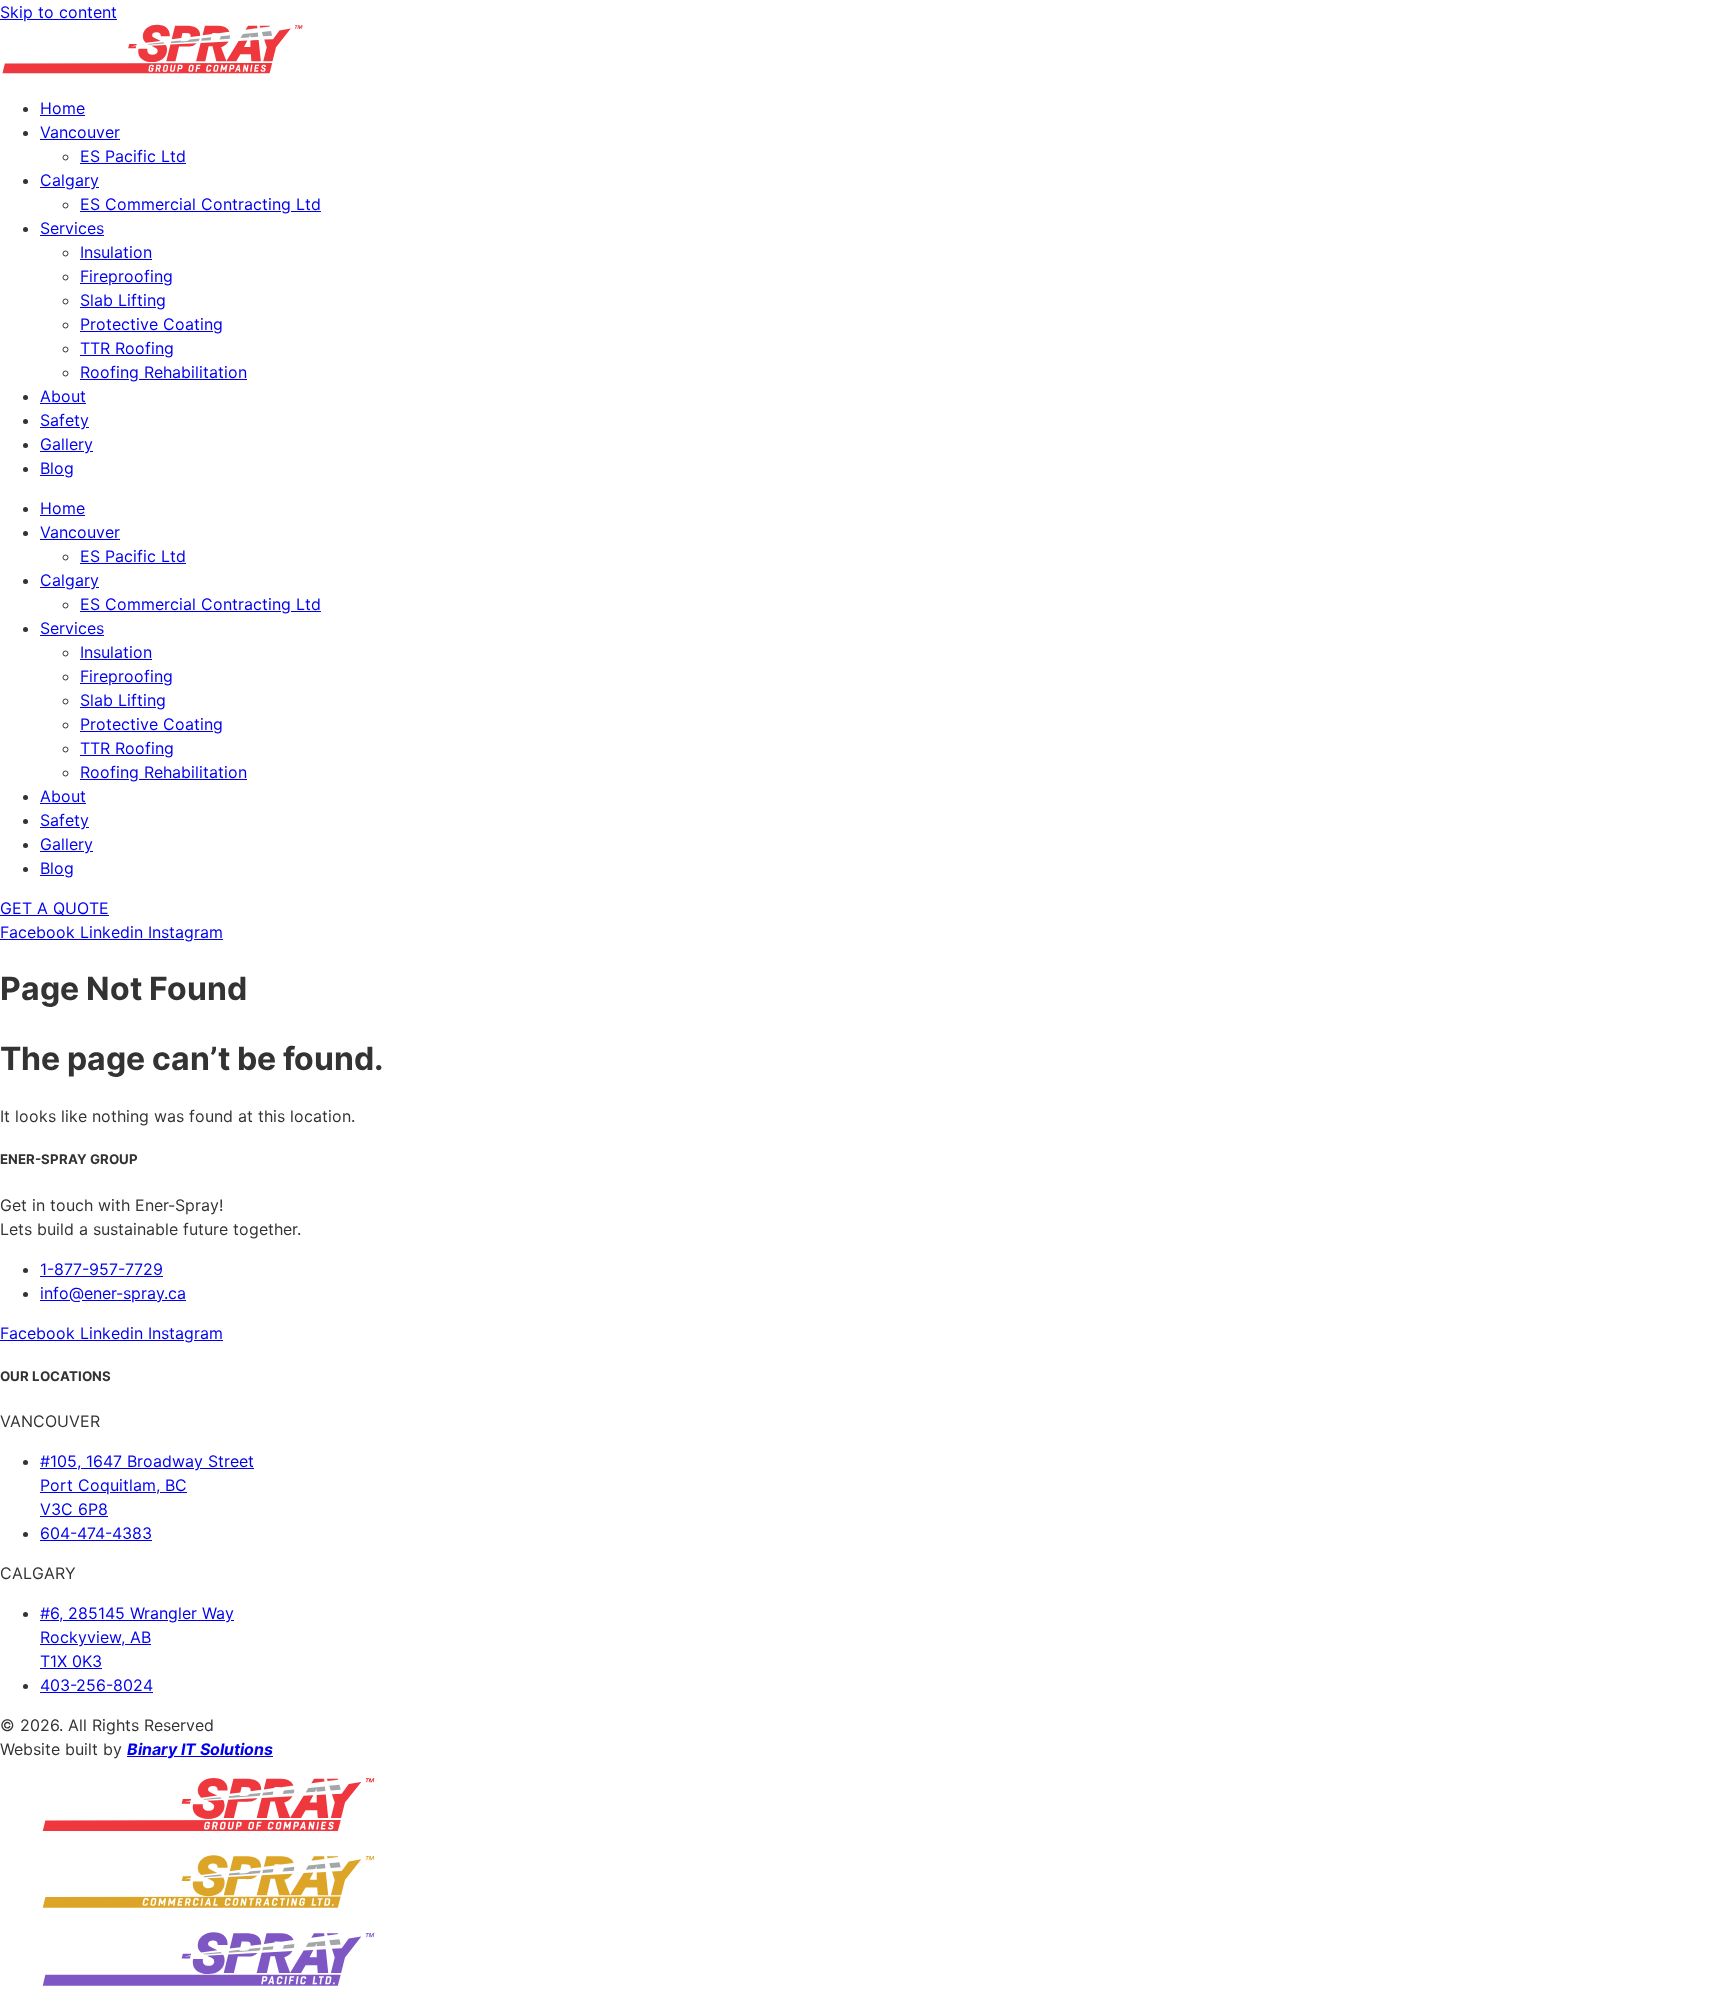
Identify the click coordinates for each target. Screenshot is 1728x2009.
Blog (57, 468)
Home (62, 108)
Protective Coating (151, 324)
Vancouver (80, 132)
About (63, 396)
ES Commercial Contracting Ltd (200, 204)
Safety (64, 420)
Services (72, 228)
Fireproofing (126, 276)
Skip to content (58, 12)
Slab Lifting (123, 300)
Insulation (116, 252)
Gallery (66, 444)
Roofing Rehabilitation (163, 372)
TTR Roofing (127, 348)
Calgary (69, 180)
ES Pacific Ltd (133, 156)
